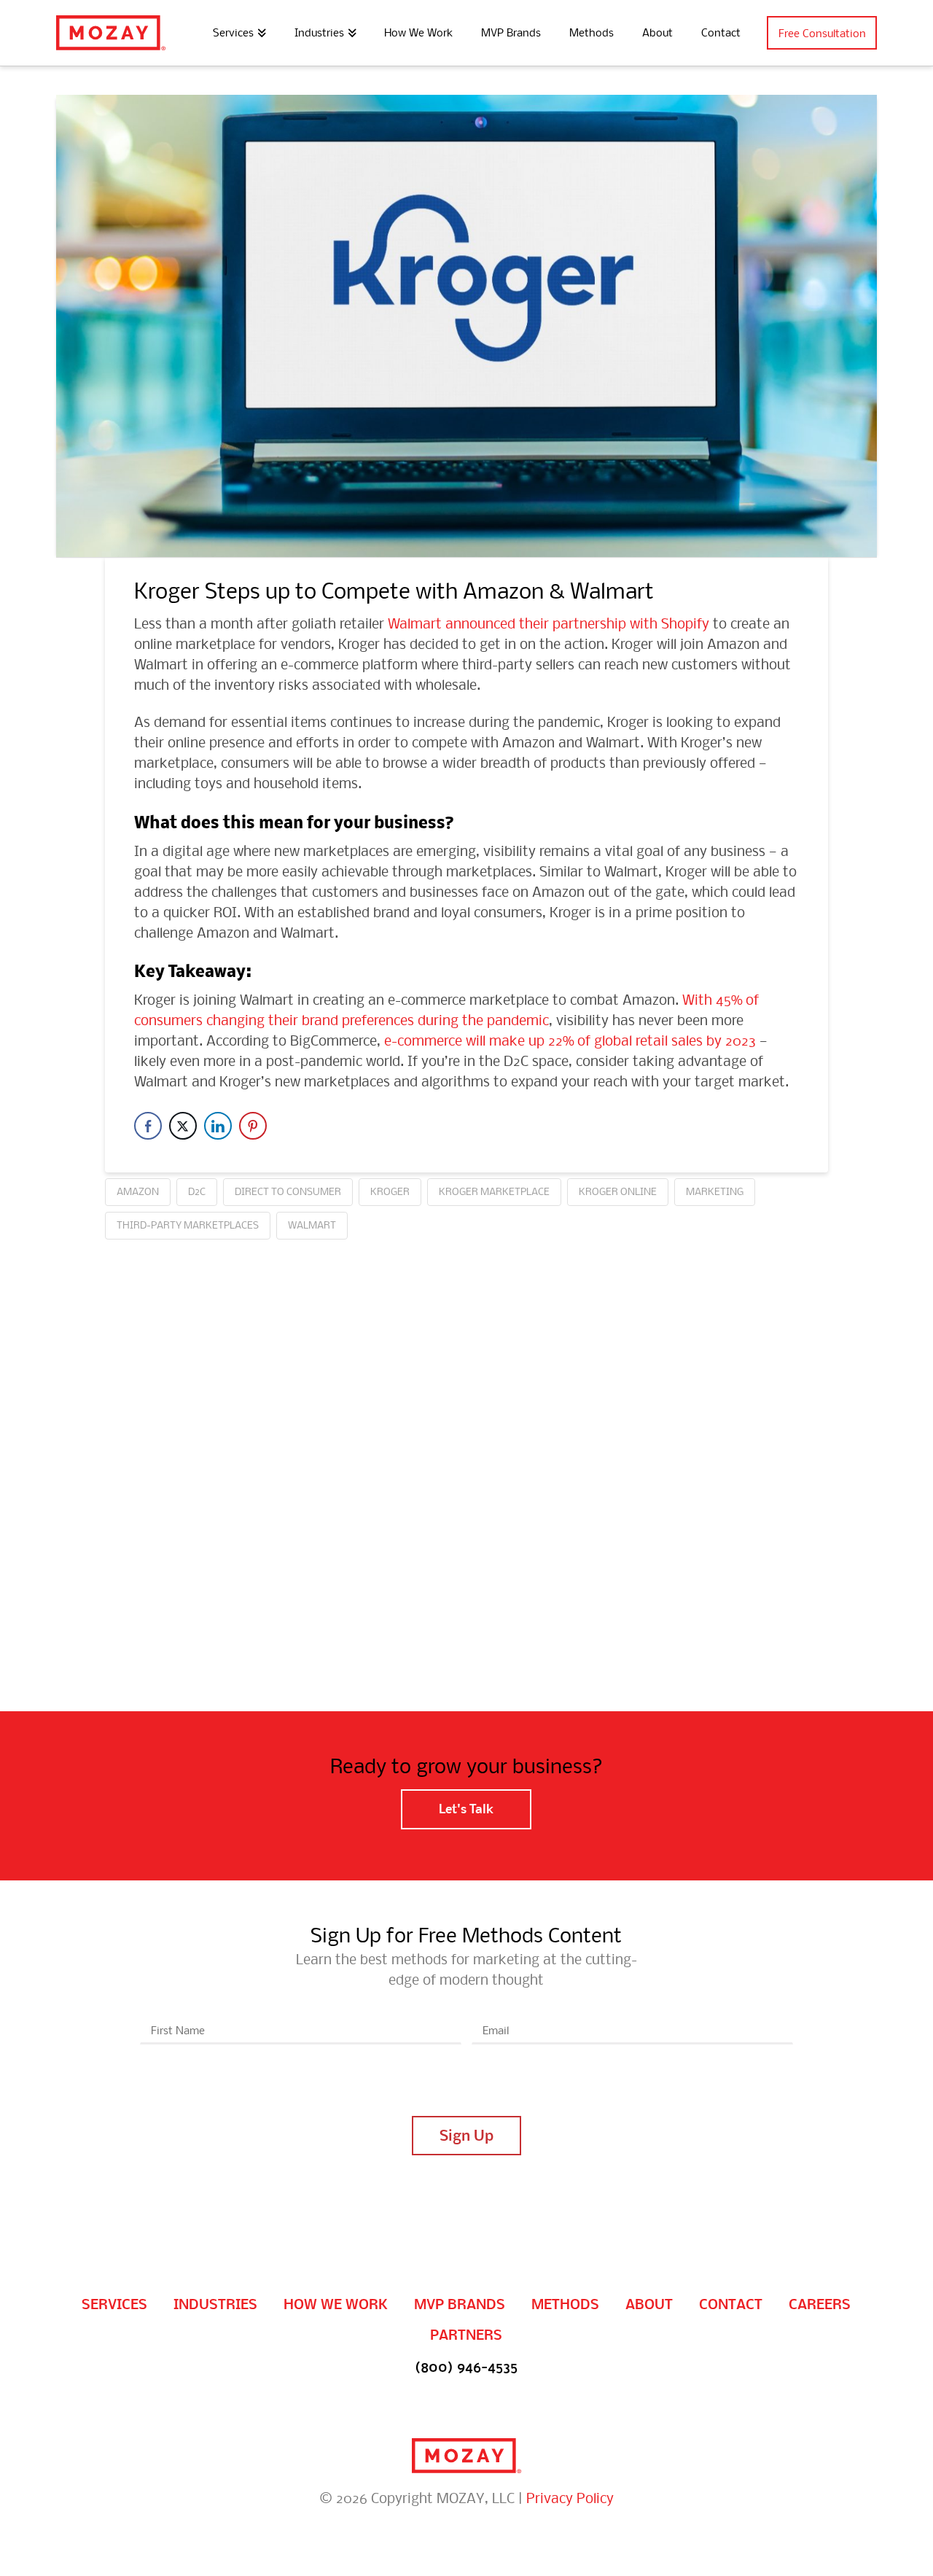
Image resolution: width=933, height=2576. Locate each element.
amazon (138, 1191)
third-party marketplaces (188, 1225)
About (649, 2304)
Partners (466, 2335)
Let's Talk (466, 1809)
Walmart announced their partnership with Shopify (549, 623)
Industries (215, 2304)
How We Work (336, 2304)
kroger (390, 1191)
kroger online (618, 1191)
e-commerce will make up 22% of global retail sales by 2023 (570, 1040)
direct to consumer (288, 1191)
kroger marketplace (494, 1191)
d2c (197, 1191)
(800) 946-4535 (466, 2367)
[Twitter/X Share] (183, 1126)
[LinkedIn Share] (218, 1126)
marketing (715, 1191)
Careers (820, 2304)
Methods (565, 2304)
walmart (312, 1225)
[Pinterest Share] (253, 1126)
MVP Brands (460, 2304)
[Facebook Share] (148, 1126)
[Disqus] (466, 1422)
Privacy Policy (570, 2498)
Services (114, 2304)
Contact (731, 2304)
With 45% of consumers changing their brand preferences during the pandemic (446, 1009)
